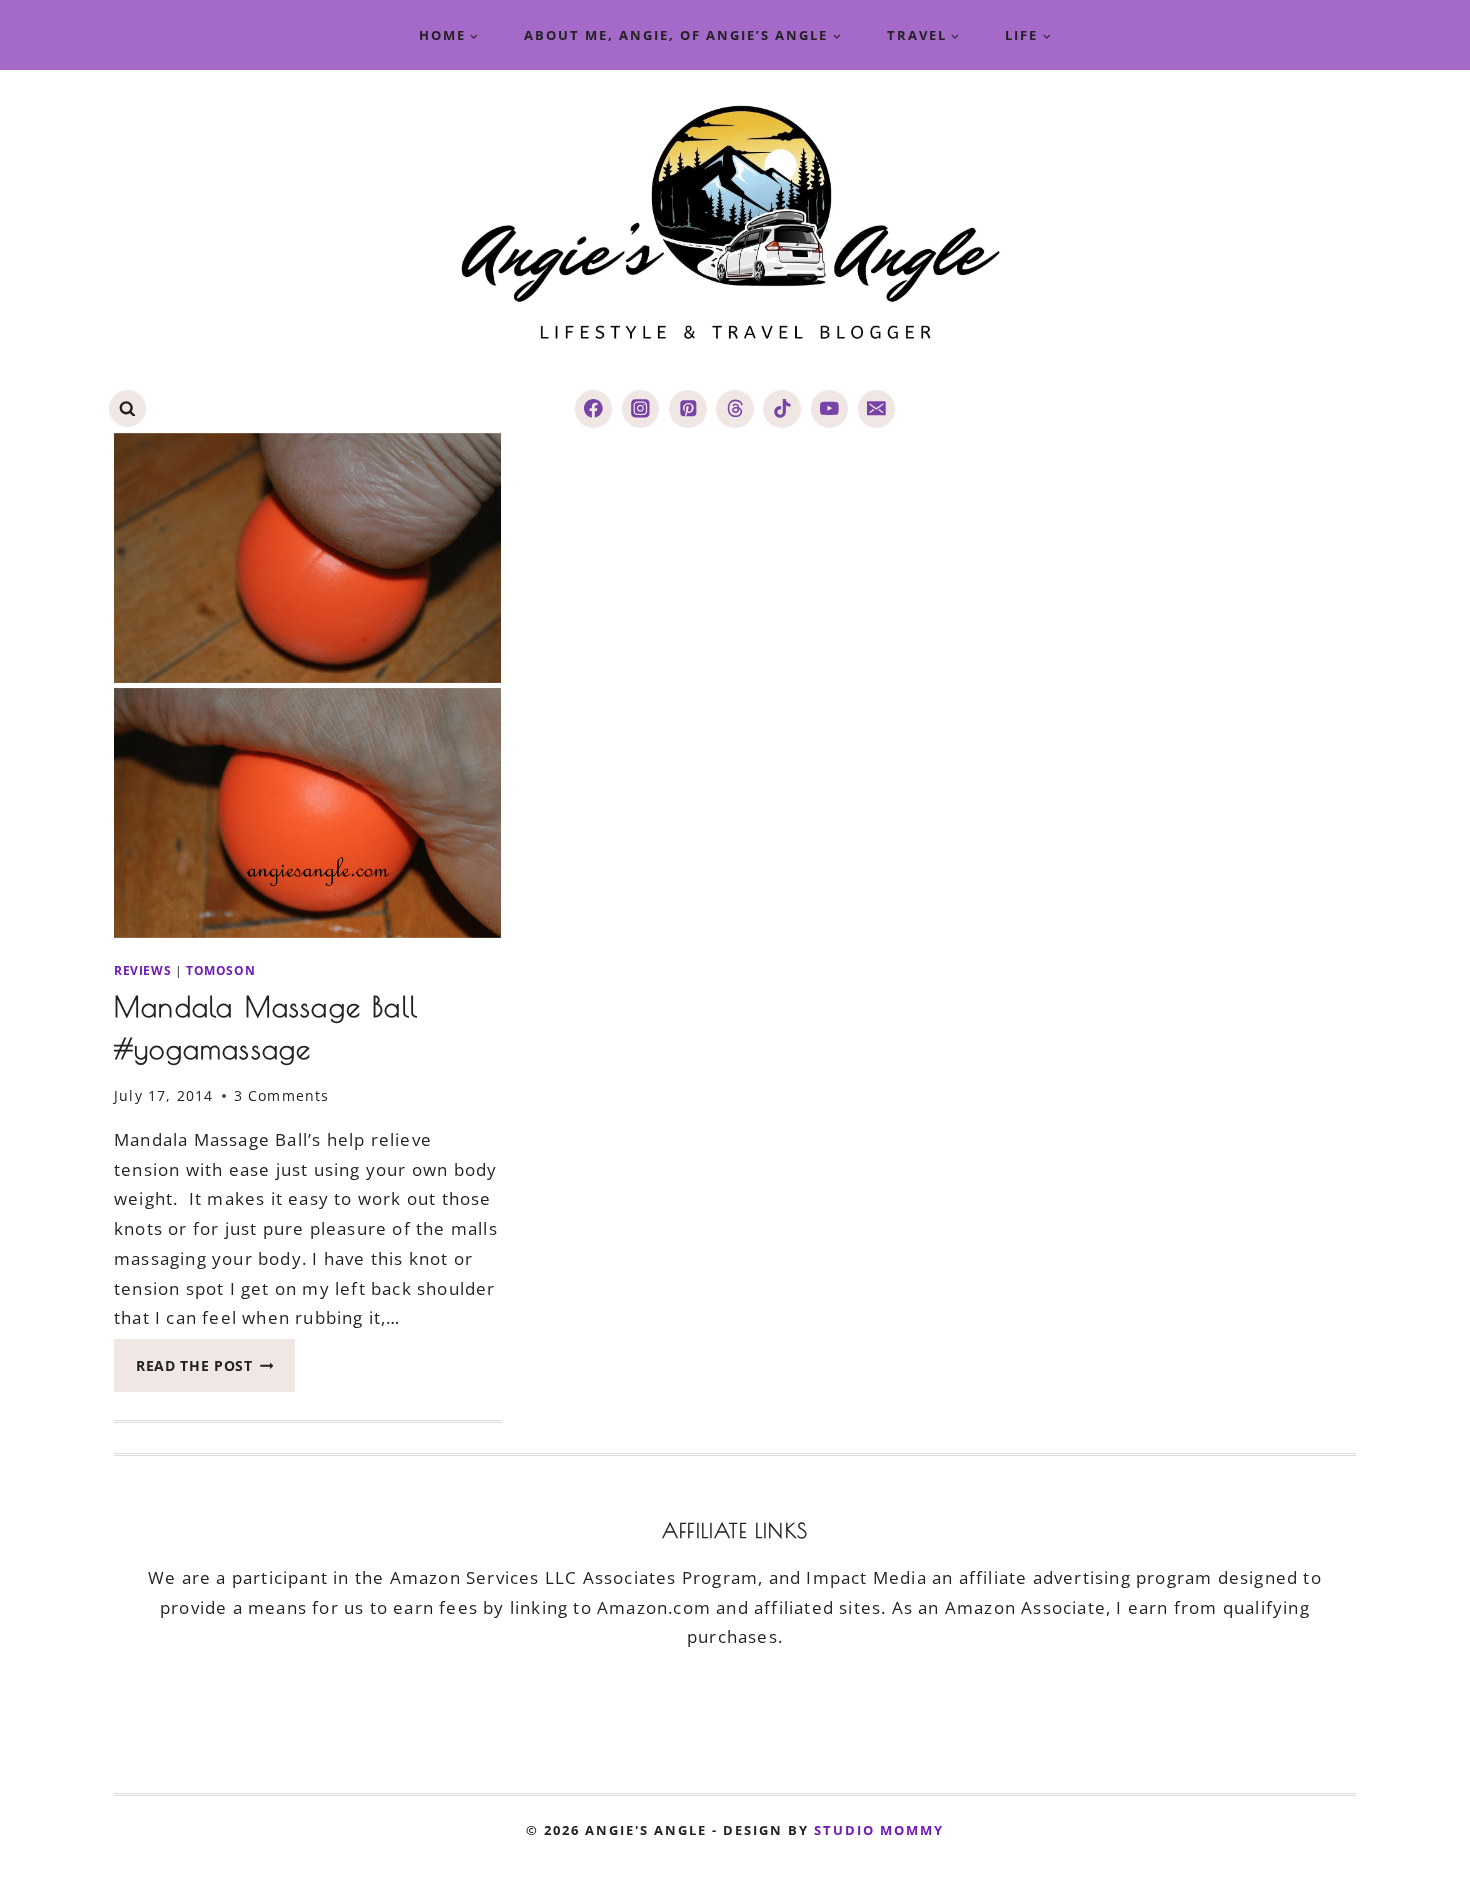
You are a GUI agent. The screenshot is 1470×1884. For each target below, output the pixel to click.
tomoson (220, 970)
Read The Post (215, 1371)
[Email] (876, 408)
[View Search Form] (127, 408)
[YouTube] (829, 408)
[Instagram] (640, 408)
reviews (142, 970)
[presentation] (307, 685)
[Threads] (734, 408)
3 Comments (282, 1095)
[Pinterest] (687, 408)
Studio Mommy (879, 1830)
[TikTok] (781, 408)
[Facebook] (593, 408)
